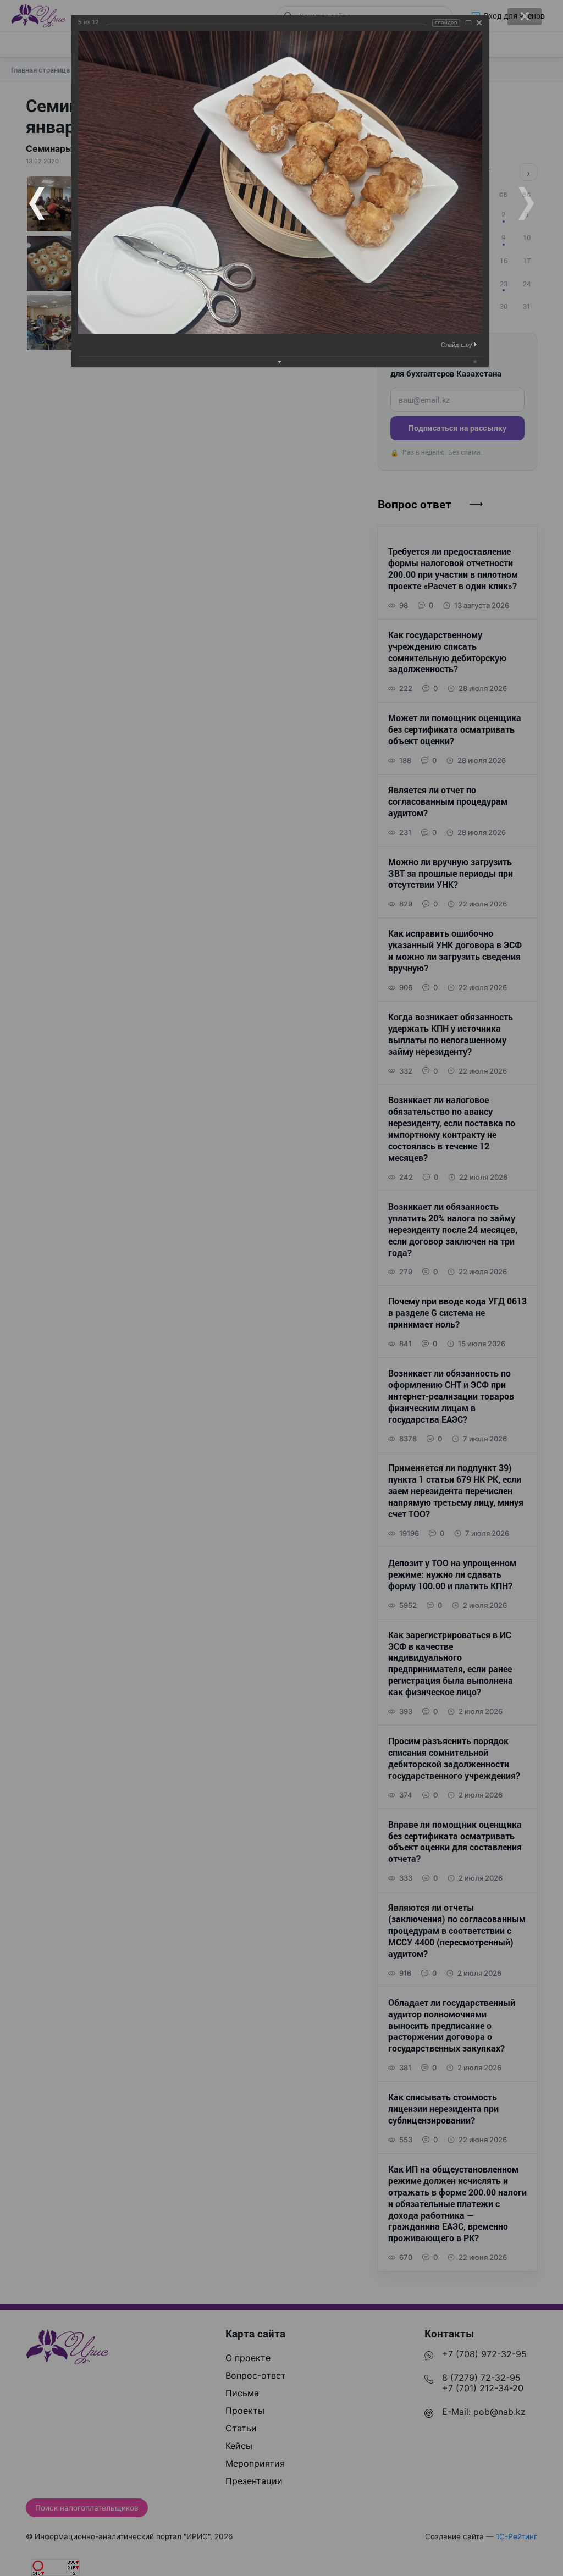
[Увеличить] (468, 23)
